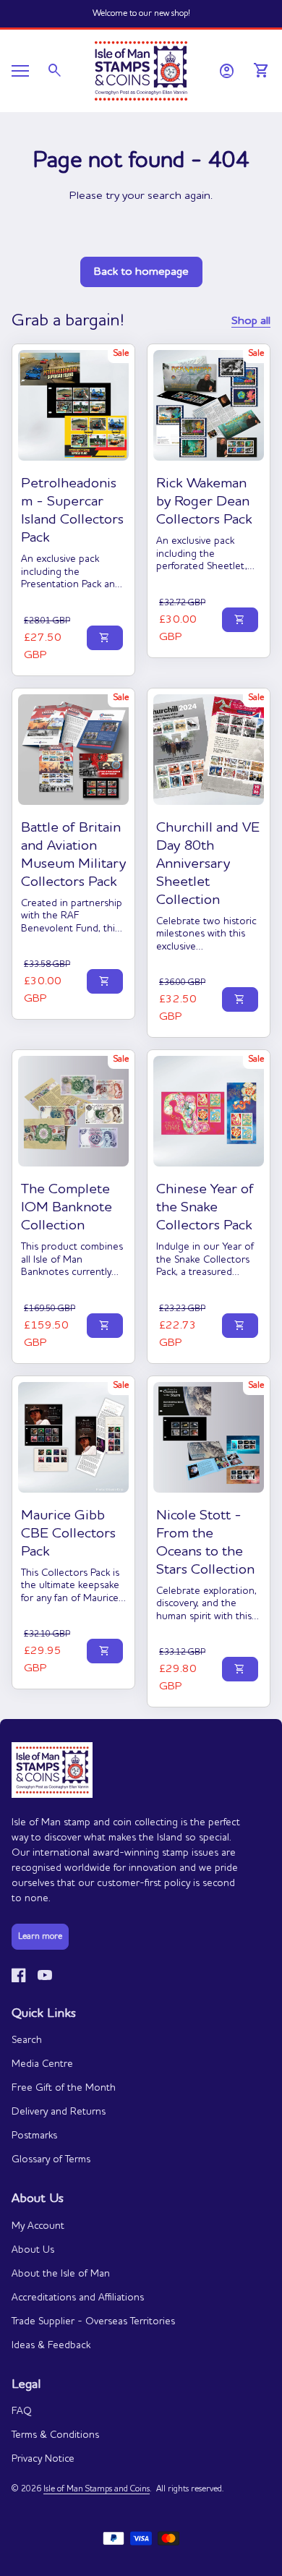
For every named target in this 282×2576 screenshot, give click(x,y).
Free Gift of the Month (64, 2088)
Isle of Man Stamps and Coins (97, 2489)
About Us (33, 2250)
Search (27, 2040)
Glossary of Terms (51, 2159)
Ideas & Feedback (51, 2345)
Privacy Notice (43, 2459)
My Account (38, 2226)
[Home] (141, 69)
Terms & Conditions (55, 2435)
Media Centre (42, 2064)
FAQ (22, 2411)
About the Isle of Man (61, 2274)
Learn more (40, 1937)
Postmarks (34, 2136)
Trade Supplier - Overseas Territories (93, 2321)
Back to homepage (141, 272)
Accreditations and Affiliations (78, 2298)
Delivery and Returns (59, 2112)
